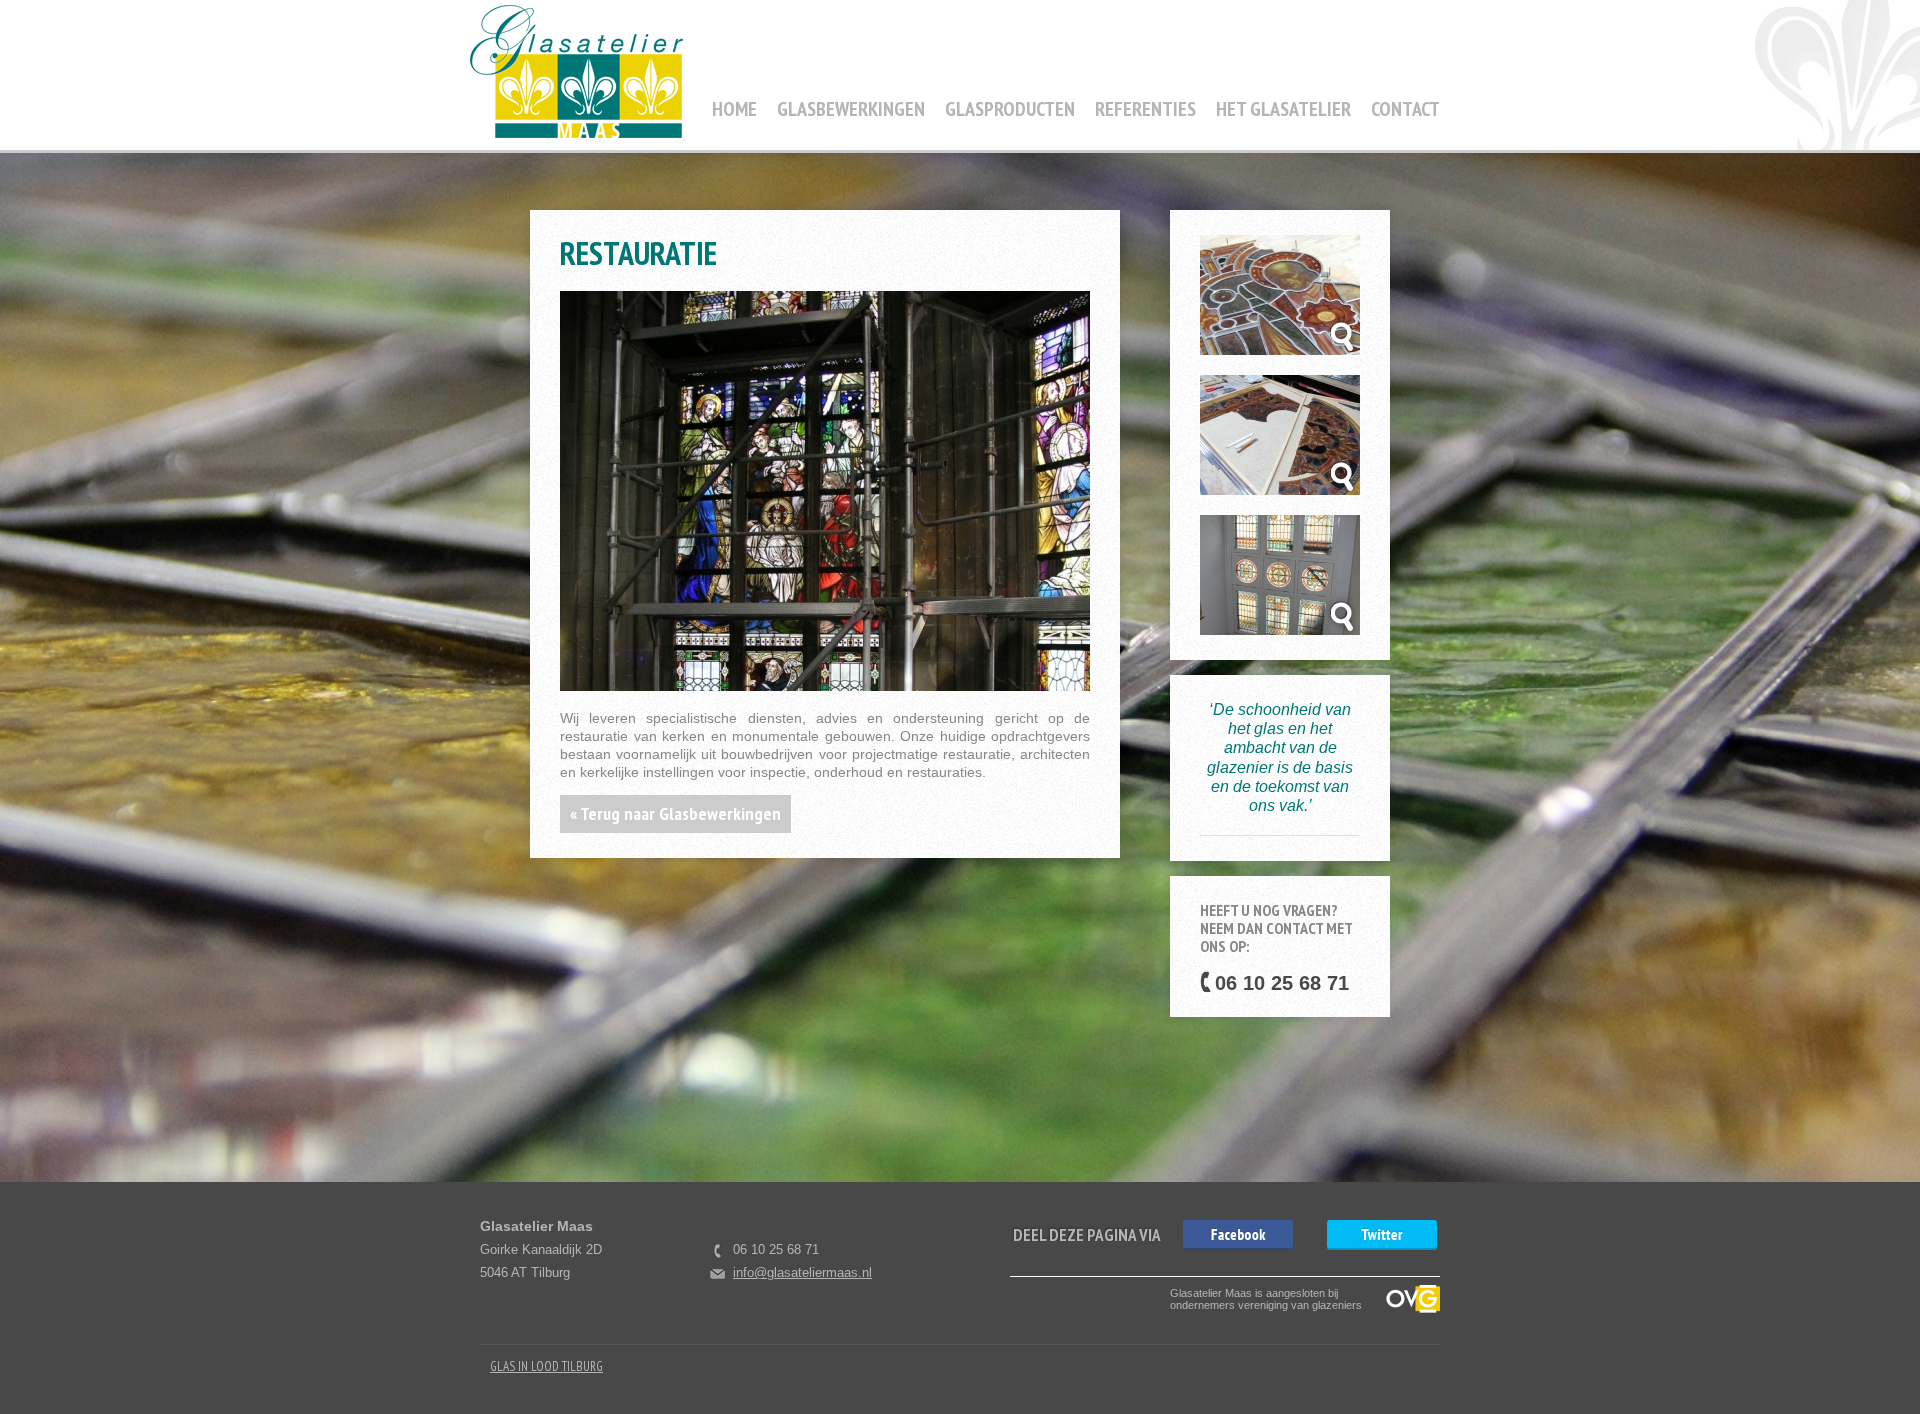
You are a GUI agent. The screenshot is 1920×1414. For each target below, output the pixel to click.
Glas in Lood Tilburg (546, 1366)
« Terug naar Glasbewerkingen (675, 813)
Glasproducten (1010, 109)
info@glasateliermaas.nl (802, 1272)
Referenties (1145, 109)
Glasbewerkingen (851, 109)
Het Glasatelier (1283, 109)
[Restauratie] (1238, 1235)
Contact (1405, 109)
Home (734, 109)
